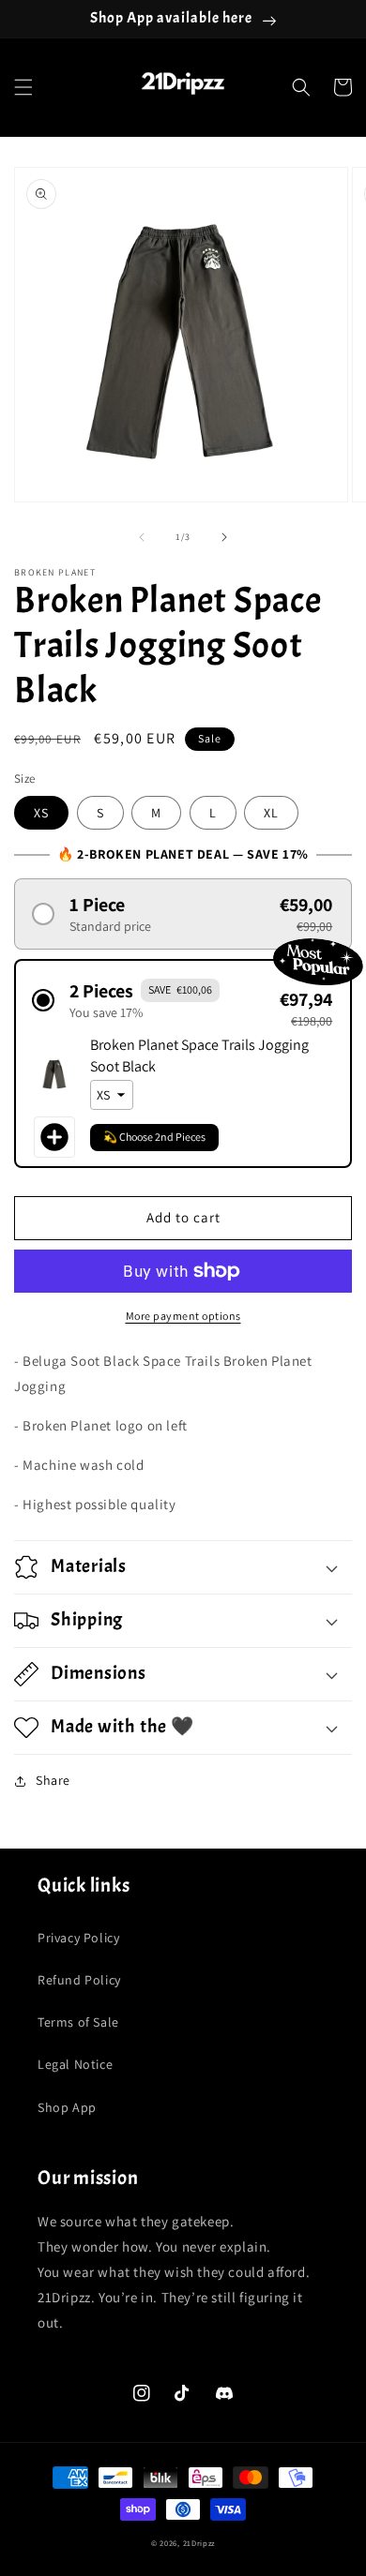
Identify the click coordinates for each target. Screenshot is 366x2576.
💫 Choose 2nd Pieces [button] (154, 1137)
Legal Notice (75, 2064)
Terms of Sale (78, 2022)
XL (271, 813)
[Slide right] (224, 537)
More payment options (183, 1316)
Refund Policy (79, 1980)
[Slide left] (142, 537)
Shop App (67, 2107)
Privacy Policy (78, 1938)
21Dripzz (199, 2543)
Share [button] (53, 1780)
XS (41, 813)
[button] (23, 87)
